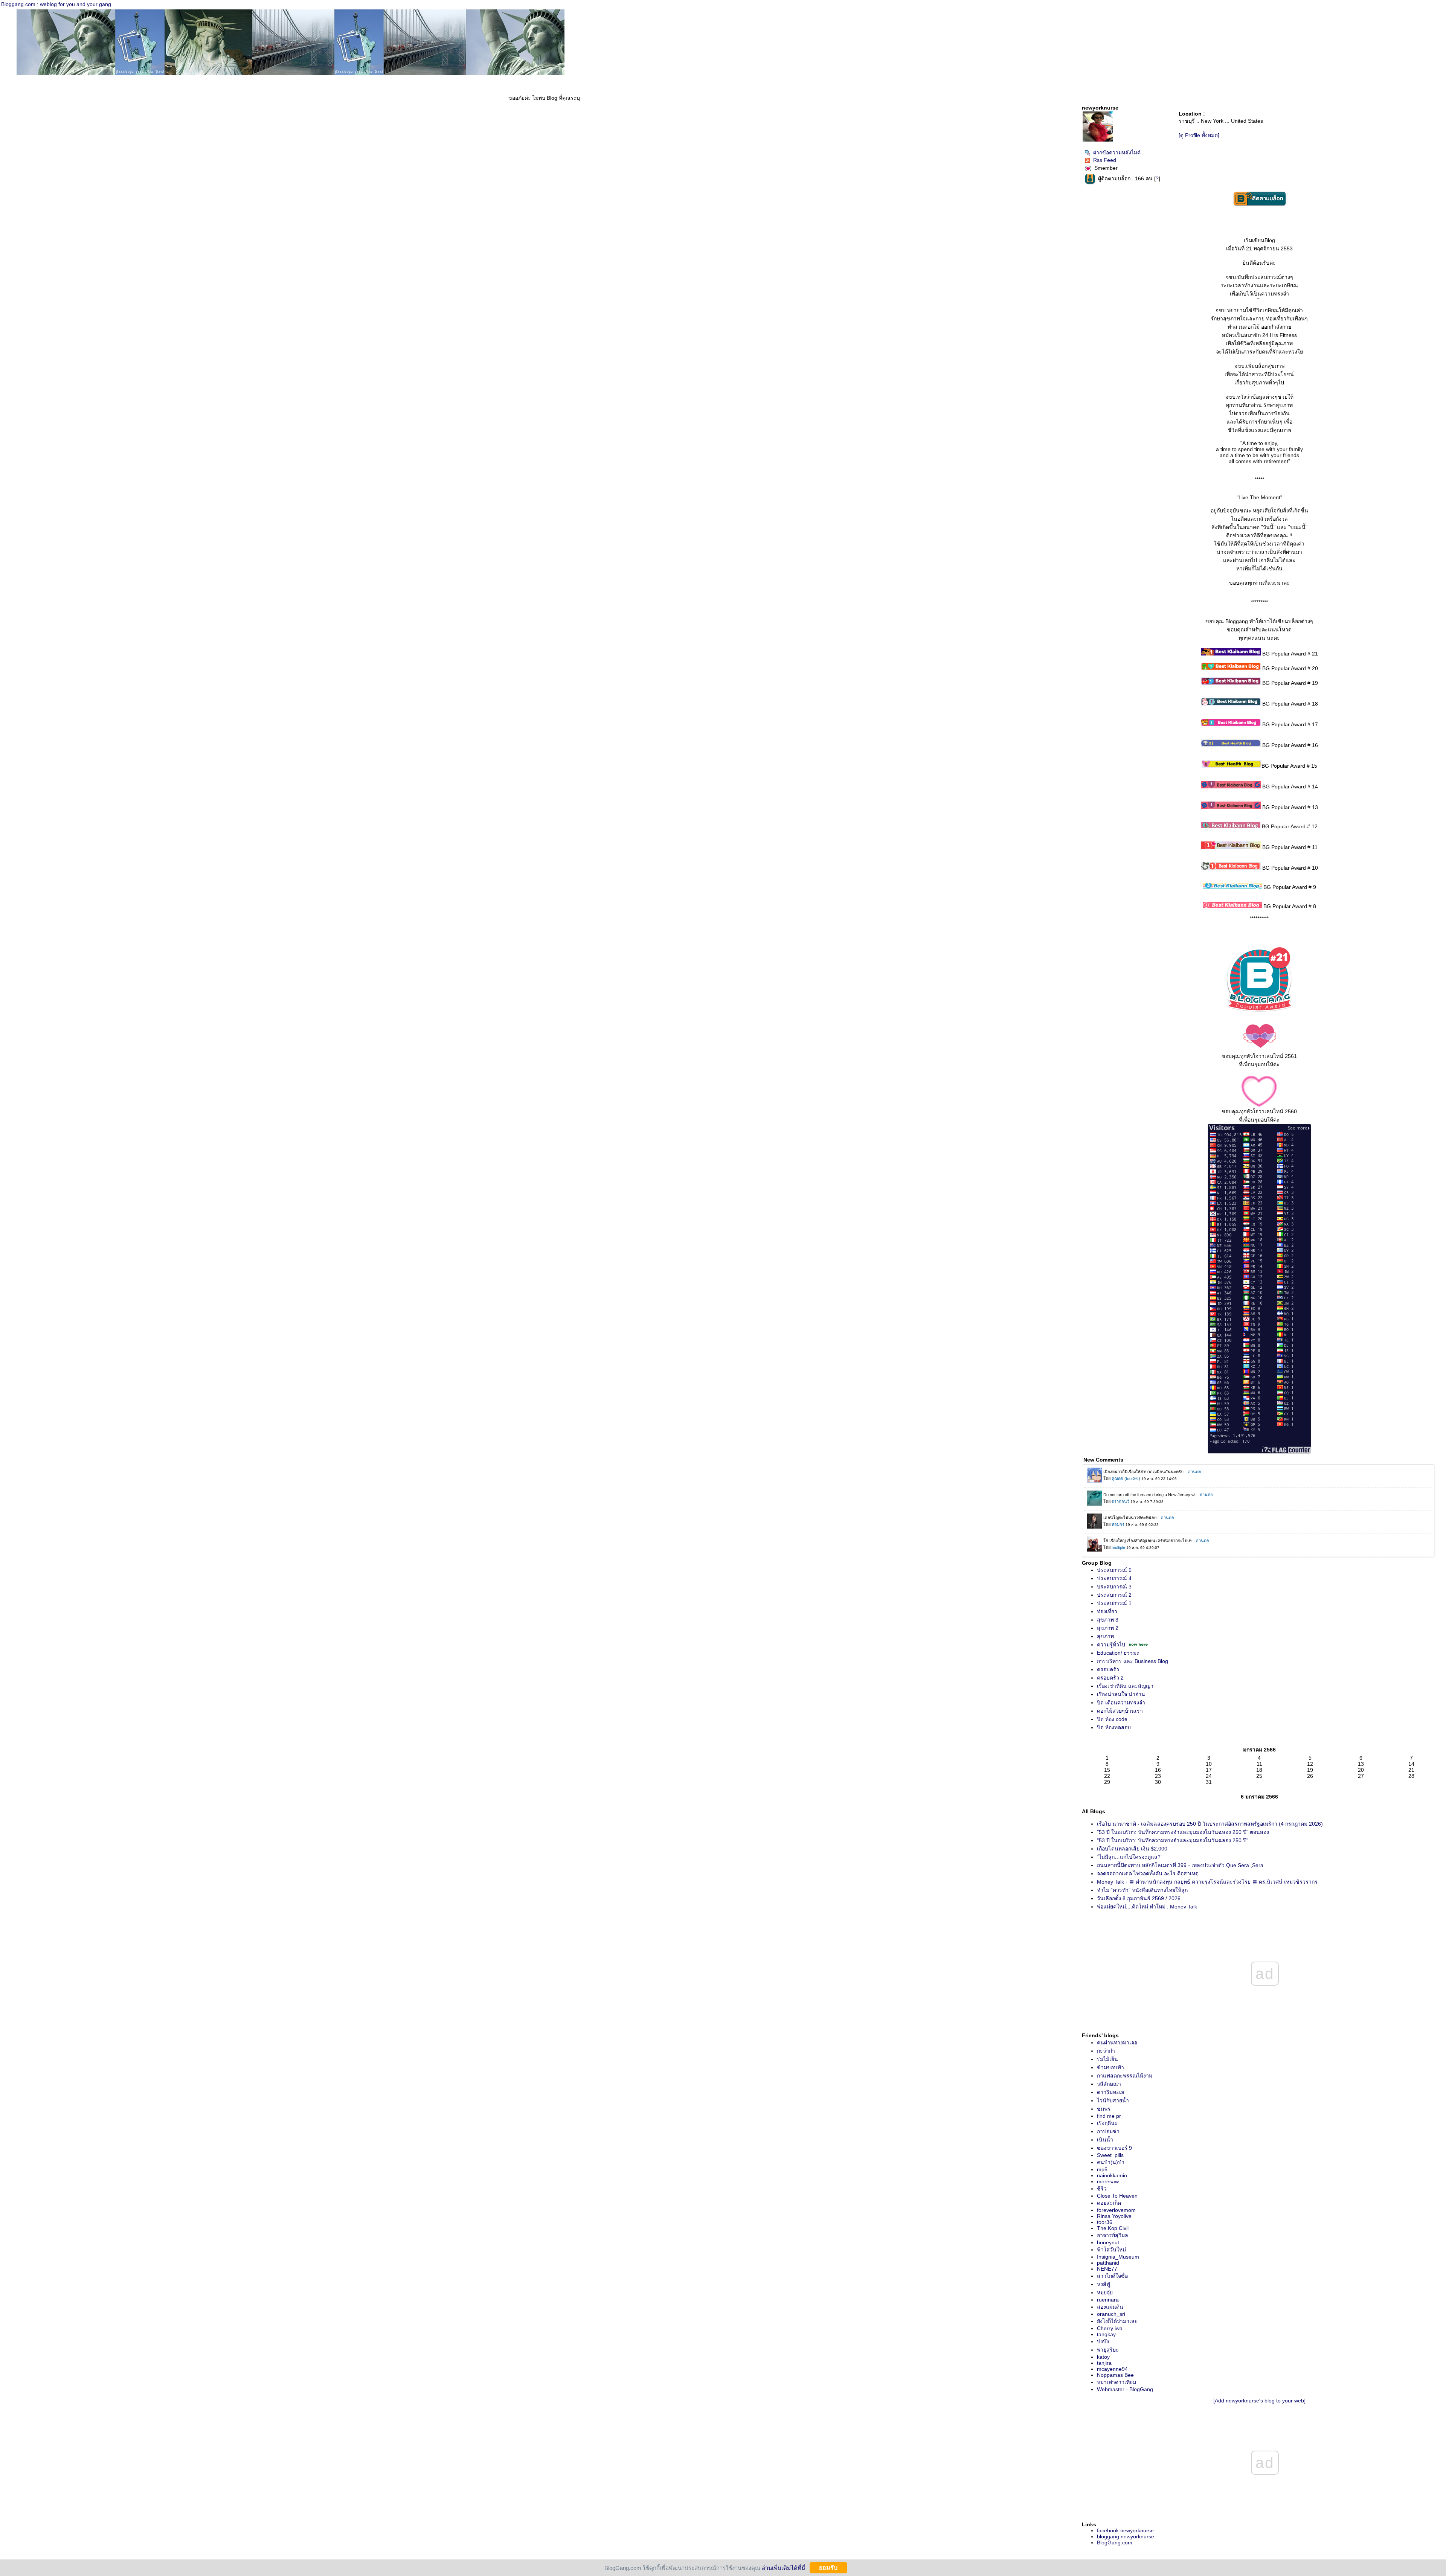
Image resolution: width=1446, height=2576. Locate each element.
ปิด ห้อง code (1112, 1719)
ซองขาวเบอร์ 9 (1114, 2148)
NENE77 (1107, 2269)
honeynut (1108, 2242)
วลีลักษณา (1109, 2084)
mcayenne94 (1112, 2369)
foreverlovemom (1116, 2210)
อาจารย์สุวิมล (1113, 2235)
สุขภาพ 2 (1108, 1628)
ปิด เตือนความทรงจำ (1121, 1703)
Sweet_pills (1110, 2155)
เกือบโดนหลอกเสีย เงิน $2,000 (1132, 1849)
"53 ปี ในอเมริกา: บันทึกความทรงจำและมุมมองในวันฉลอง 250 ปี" (1173, 1840)
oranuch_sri (1111, 2314)
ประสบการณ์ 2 (1114, 1595)
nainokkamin (1112, 2175)
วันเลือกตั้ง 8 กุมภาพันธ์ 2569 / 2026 (1139, 1898)
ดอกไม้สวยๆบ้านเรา (1120, 1711)
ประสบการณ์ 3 (1114, 1587)
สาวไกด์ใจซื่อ (1112, 2276)
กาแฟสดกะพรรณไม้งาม (1125, 2076)
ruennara (1108, 2300)
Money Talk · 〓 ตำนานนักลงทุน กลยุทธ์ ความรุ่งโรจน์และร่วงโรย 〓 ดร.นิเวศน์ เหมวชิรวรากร (1207, 1882)
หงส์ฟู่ (1104, 2284)
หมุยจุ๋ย (1105, 2292)
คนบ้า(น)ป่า (1111, 2162)
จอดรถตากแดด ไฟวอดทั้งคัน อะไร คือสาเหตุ (1148, 1873)
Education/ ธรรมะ (1118, 1653)
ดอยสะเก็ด (1109, 2203)
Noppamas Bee (1115, 2375)
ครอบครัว (1108, 1669)
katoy (1103, 2357)
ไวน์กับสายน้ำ (1113, 2100)
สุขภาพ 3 (1108, 1620)
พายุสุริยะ (1108, 2350)
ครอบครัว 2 (1110, 1678)
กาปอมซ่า (1108, 2131)
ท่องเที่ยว (1107, 1611)
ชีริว (1102, 2189)
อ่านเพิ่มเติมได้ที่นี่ (783, 2568)
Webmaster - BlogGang (1125, 2389)
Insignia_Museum (1118, 2257)
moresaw (1108, 2181)
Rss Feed (1105, 160)
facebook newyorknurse (1125, 2530)
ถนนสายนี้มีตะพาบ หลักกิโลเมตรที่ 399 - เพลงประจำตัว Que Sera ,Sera (1180, 1865)
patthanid (1108, 2263)
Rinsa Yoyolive (1114, 2216)
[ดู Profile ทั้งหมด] (1199, 135)
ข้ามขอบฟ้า (1110, 2067)
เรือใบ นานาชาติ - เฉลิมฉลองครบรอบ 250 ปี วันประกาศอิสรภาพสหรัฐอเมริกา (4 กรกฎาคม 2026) (1210, 1824)
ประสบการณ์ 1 (1114, 1603)
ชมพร (1104, 2109)
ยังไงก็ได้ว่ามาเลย (1117, 2321)
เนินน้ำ (1105, 2140)
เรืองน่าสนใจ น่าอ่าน (1121, 1694)
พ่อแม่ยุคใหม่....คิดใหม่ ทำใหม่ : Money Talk (1147, 1907)
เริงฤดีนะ (1107, 2123)
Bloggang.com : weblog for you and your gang (56, 4)
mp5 (1102, 2169)
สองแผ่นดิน (1110, 2307)
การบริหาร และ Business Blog (1133, 1661)
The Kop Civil (1113, 2228)
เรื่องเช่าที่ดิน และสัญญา (1125, 1686)
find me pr (1109, 2116)
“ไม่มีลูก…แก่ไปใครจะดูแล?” (1130, 1857)
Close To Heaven (1117, 2196)
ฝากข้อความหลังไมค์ (1117, 152)
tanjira (1104, 2363)
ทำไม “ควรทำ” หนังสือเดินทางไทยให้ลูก (1142, 1890)
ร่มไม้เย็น (1107, 2059)
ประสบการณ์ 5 (1114, 1570)
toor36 (1105, 2222)
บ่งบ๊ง (1103, 2341)
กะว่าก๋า (1106, 2051)
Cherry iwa (1110, 2328)
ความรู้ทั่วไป (1111, 1645)
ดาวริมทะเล (1111, 2092)
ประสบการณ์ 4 (1114, 1578)
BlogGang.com (1115, 2542)
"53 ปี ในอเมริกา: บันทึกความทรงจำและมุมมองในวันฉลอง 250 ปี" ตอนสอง (1183, 1832)
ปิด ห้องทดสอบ (1114, 1727)
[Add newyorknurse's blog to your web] (1259, 2401)
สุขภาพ (1105, 1636)
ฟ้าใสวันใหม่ (1111, 2250)
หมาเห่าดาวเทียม (1117, 2382)
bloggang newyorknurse (1126, 2536)
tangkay (1106, 2334)
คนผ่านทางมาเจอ (1117, 2043)
